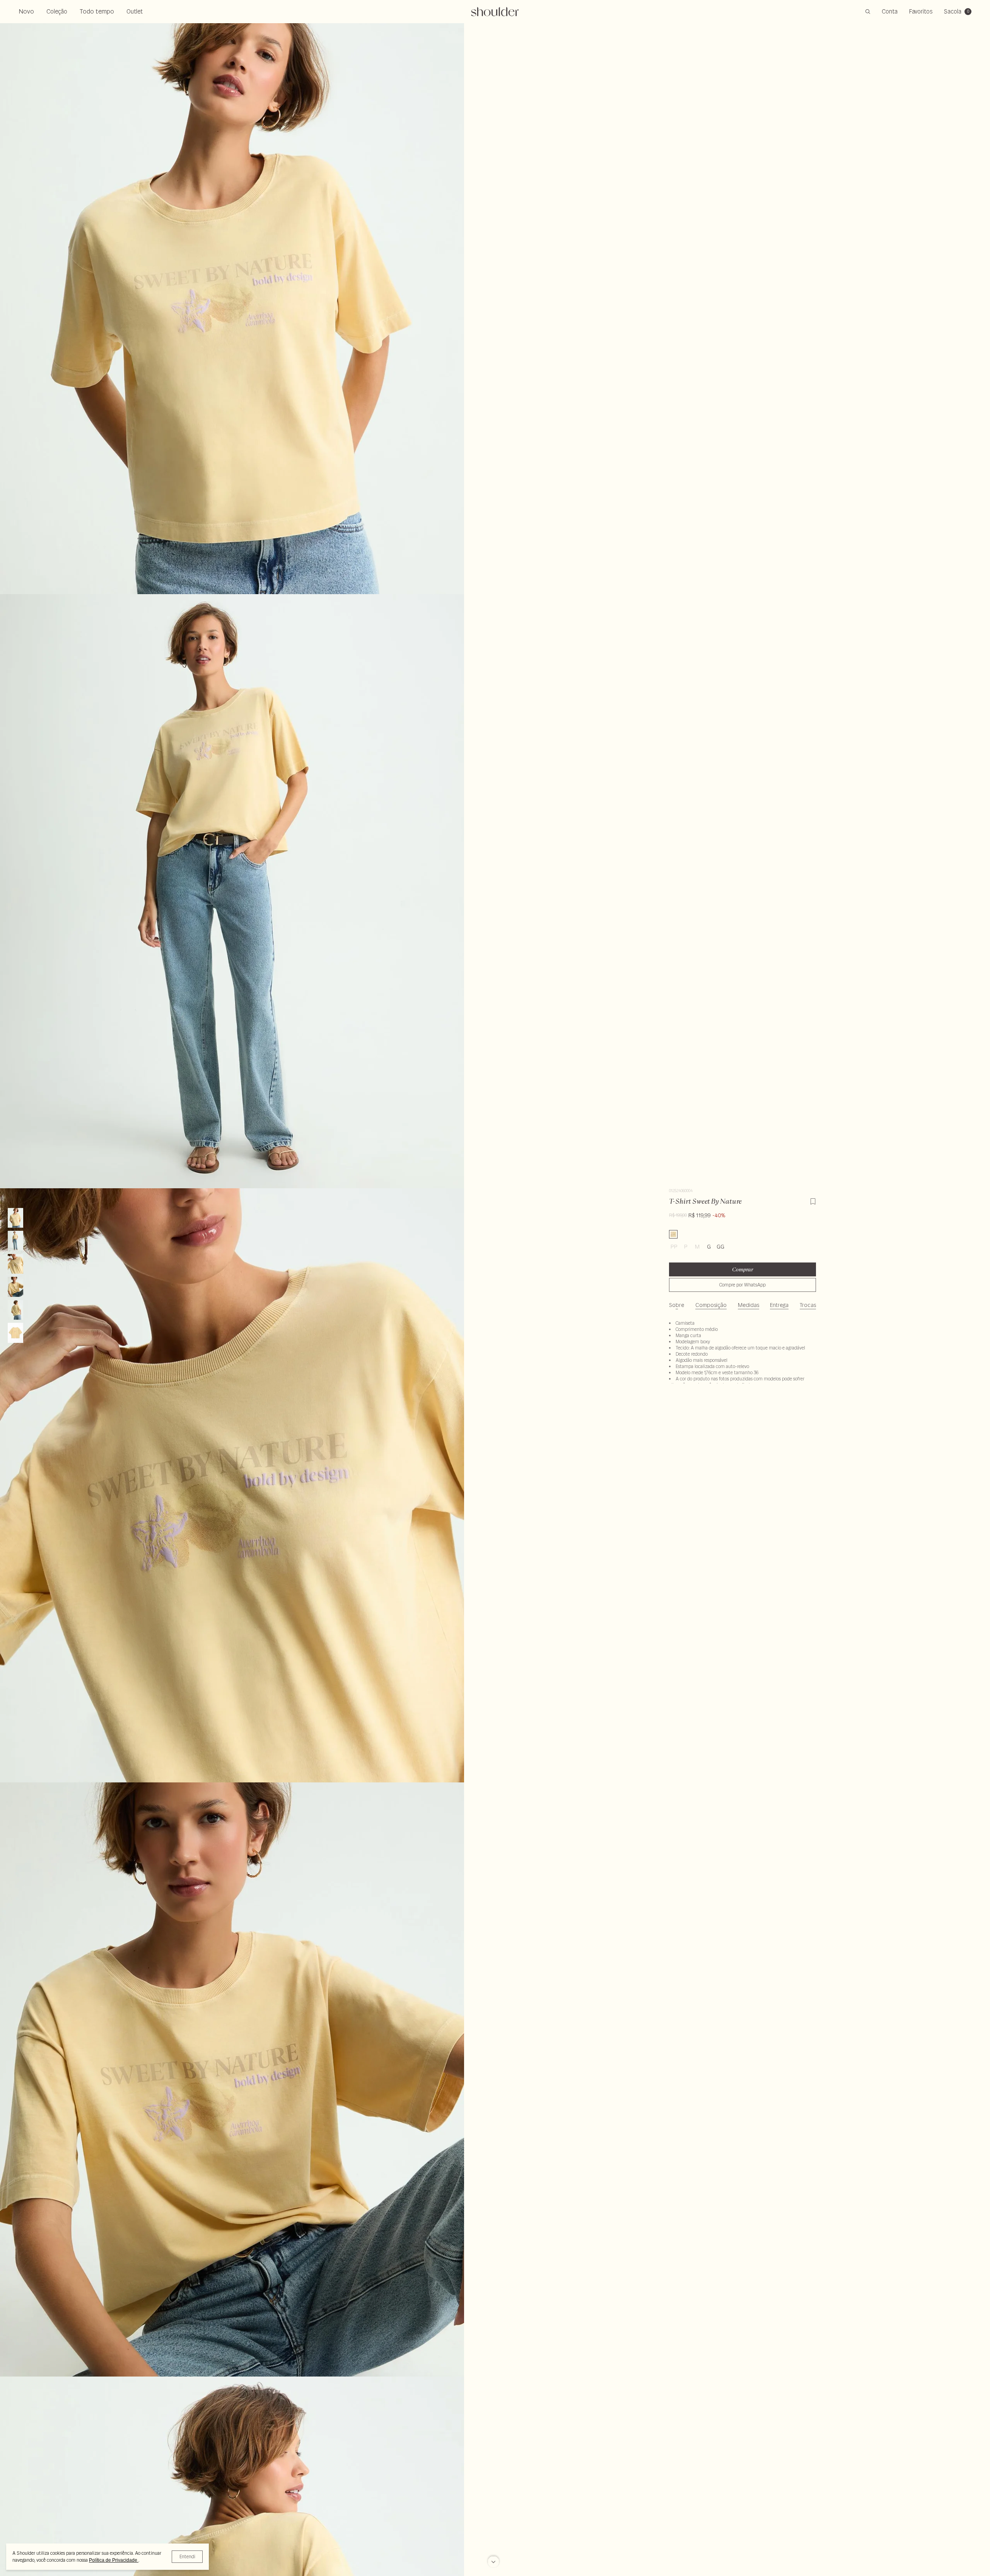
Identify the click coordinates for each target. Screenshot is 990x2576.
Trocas (808, 1305)
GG (720, 1247)
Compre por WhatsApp (742, 1285)
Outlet (135, 11)
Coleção (57, 11)
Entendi (187, 2556)
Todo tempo (97, 11)
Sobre (677, 1305)
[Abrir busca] (868, 12)
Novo (26, 11)
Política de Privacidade (114, 2560)
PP (674, 1247)
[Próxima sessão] (493, 2562)
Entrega (779, 1305)
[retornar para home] (495, 12)
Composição (711, 1305)
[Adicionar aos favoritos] (813, 1200)
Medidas (748, 1305)
